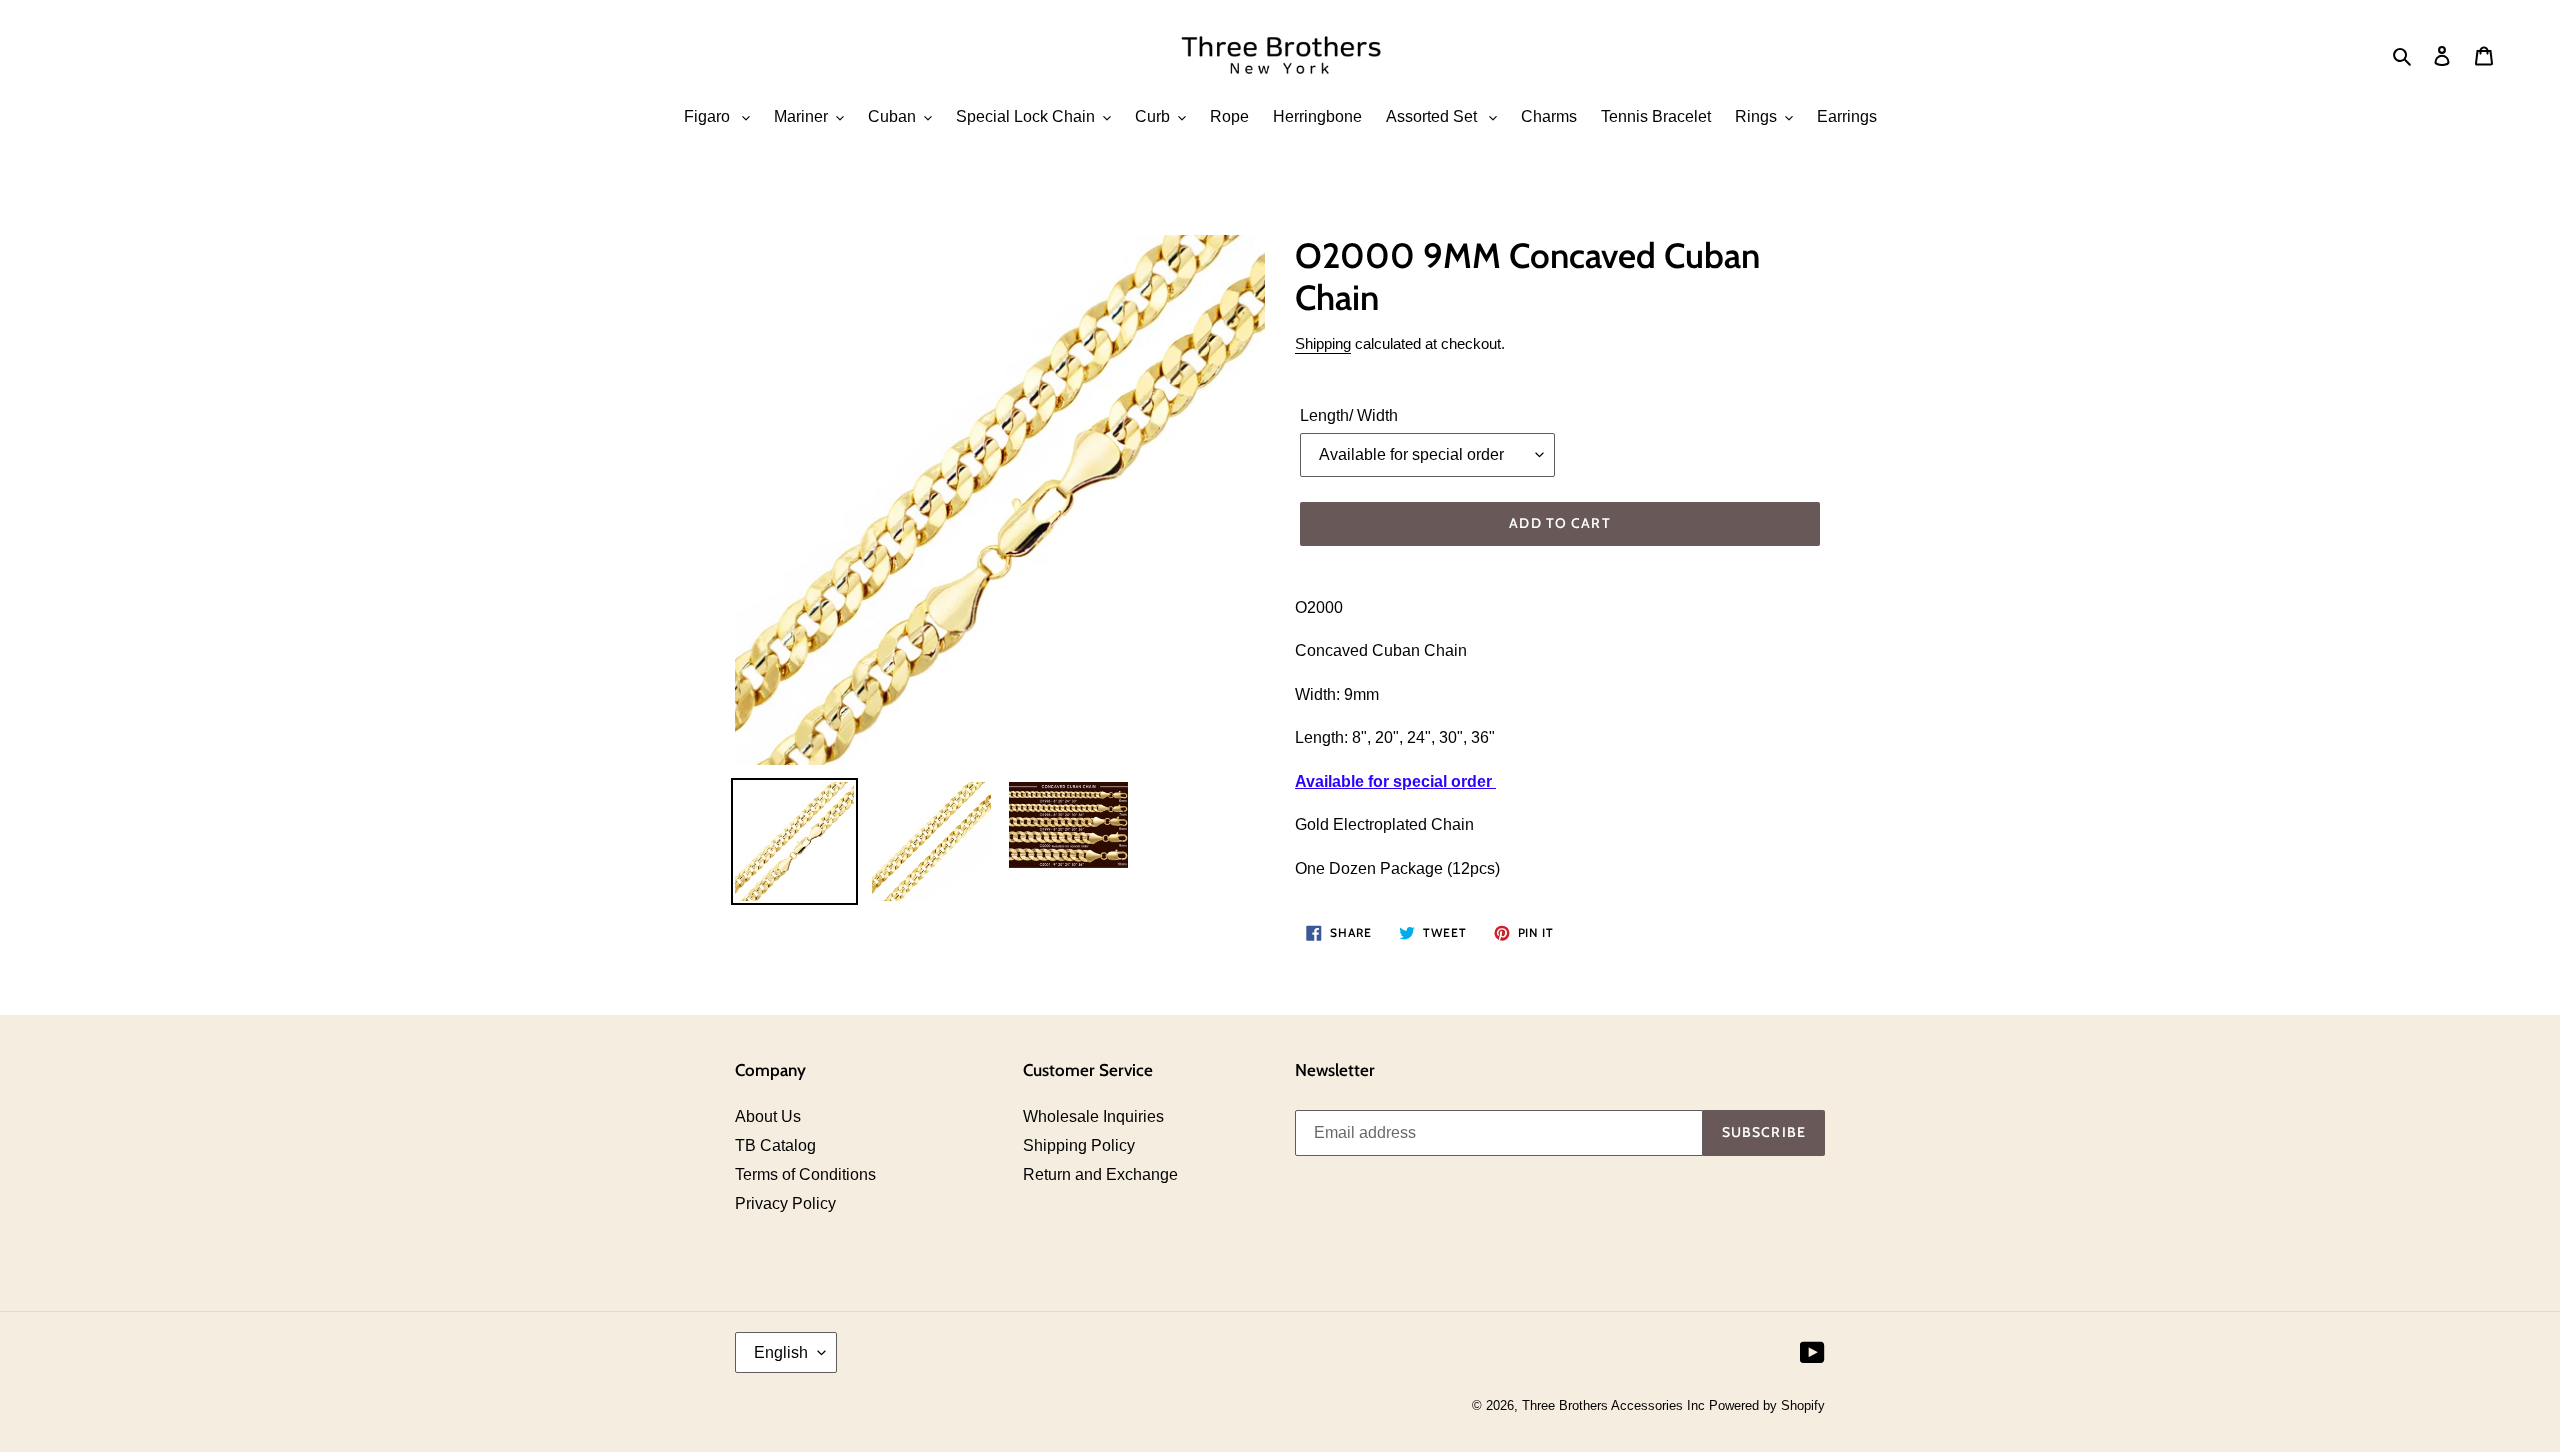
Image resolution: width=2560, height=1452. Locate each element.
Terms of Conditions (805, 1174)
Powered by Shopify (1767, 1405)
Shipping (1323, 343)
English (781, 1352)
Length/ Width (1349, 415)
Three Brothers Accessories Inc (1615, 1405)
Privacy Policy (785, 1203)
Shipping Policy (1079, 1145)
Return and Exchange (1100, 1174)
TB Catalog (775, 1145)
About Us (768, 1116)
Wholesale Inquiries (1093, 1116)
